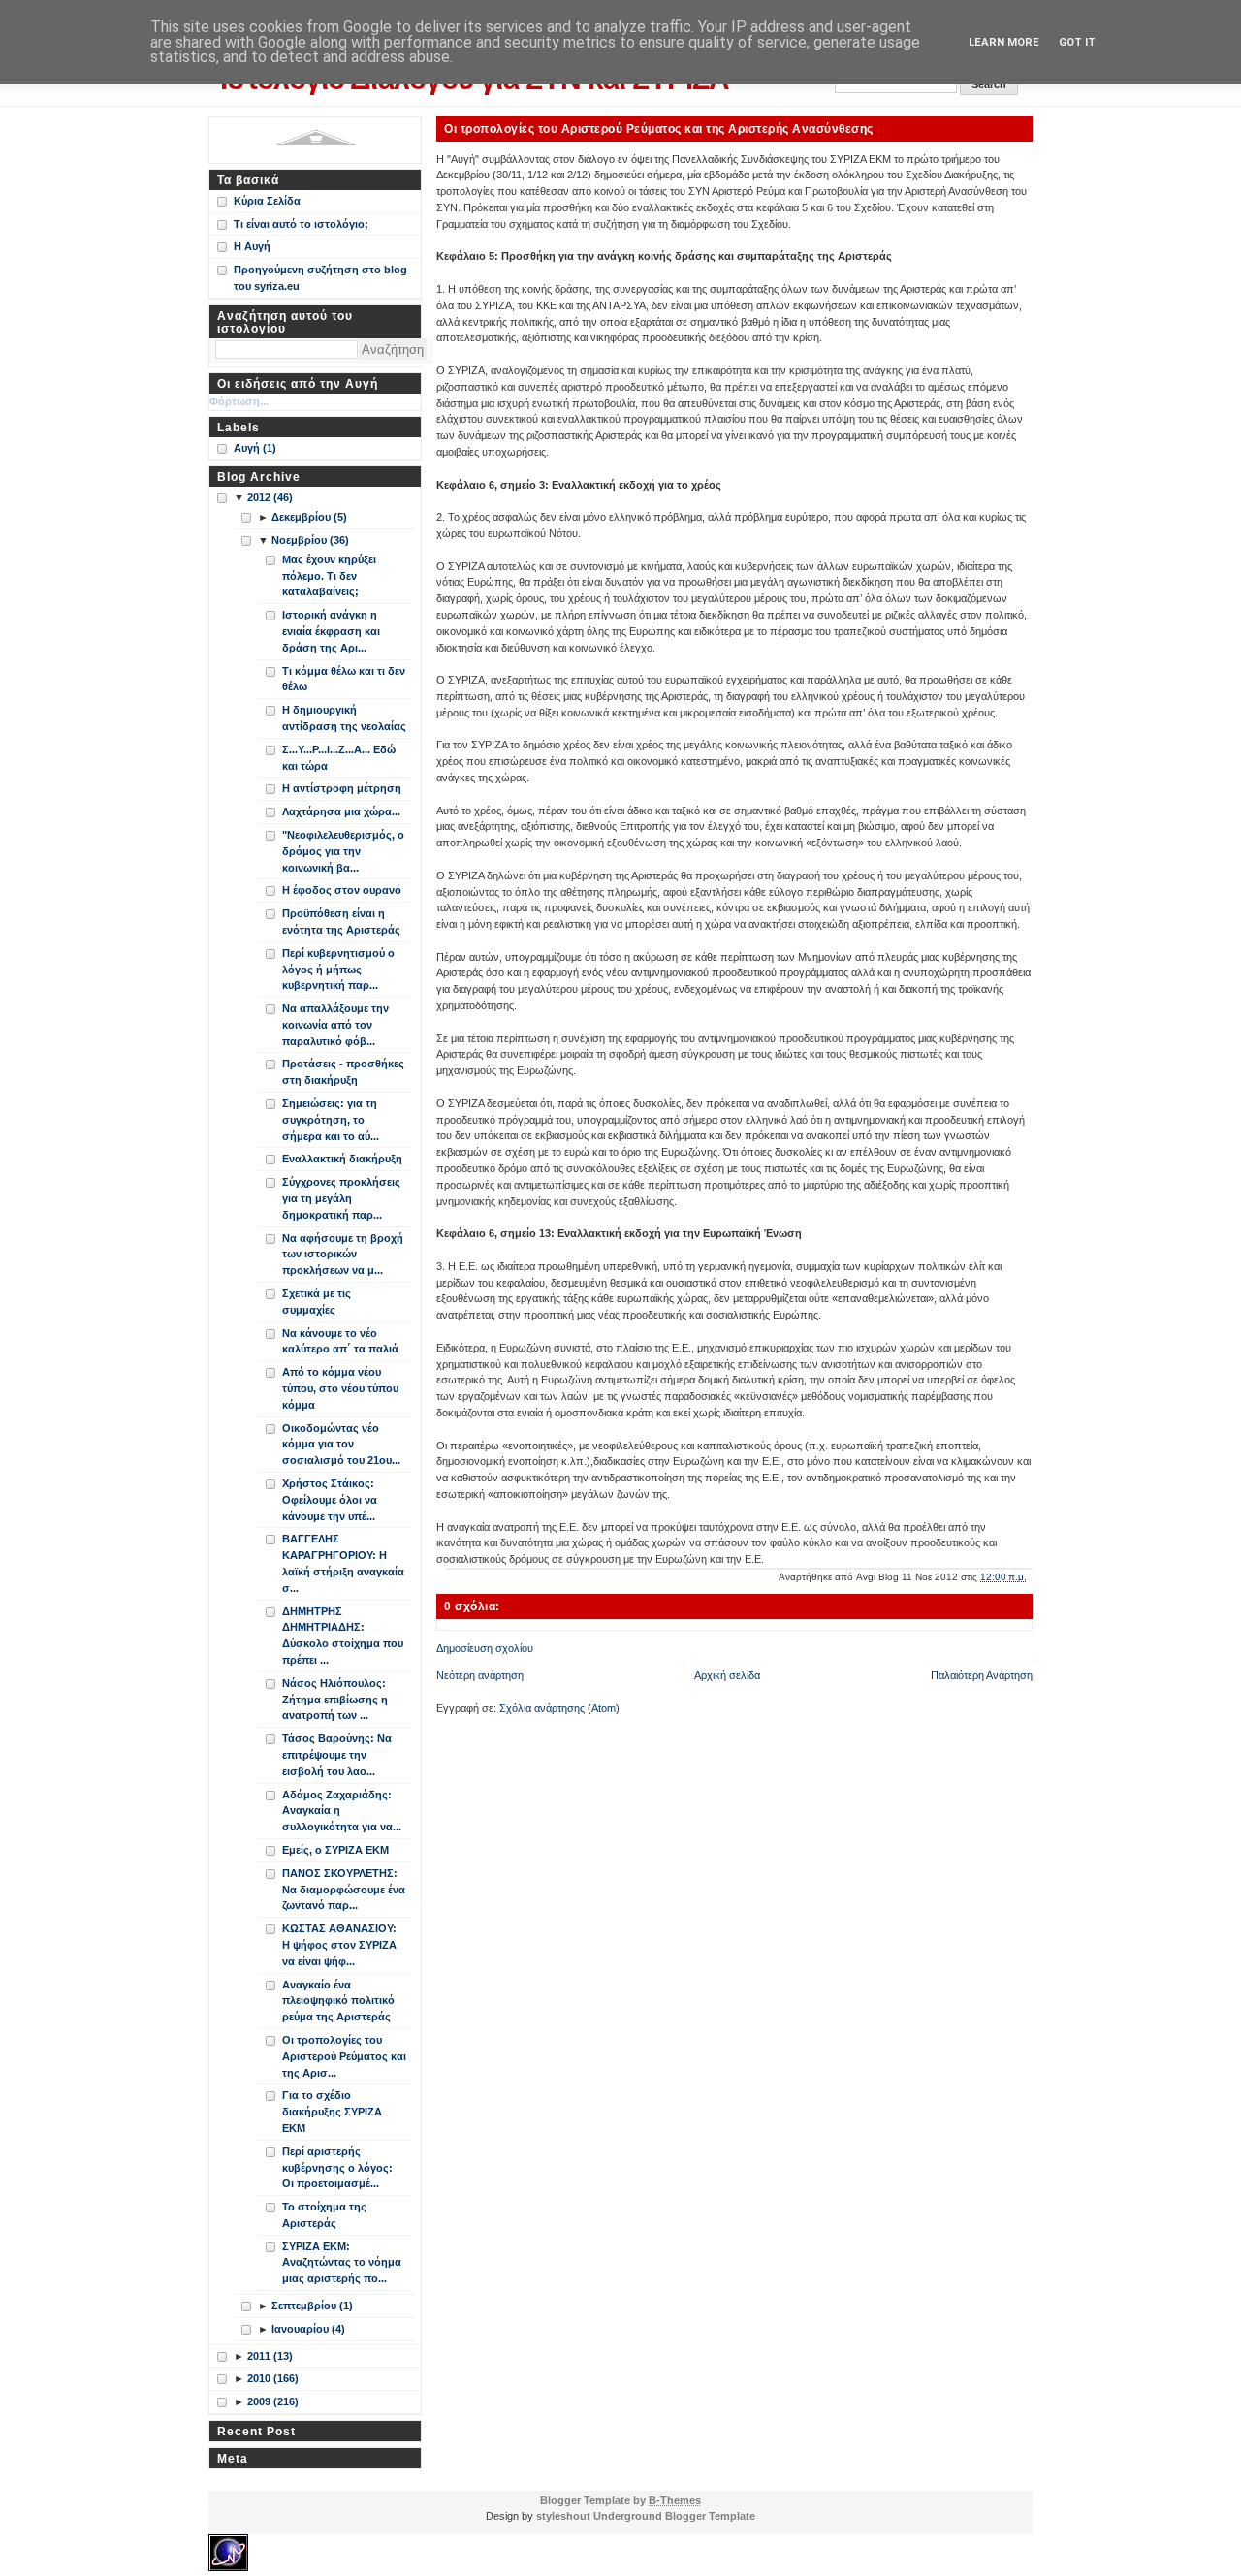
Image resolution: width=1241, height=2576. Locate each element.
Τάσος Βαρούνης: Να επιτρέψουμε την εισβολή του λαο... (337, 1755)
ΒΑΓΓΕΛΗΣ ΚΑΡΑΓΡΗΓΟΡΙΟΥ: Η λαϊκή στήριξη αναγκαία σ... (343, 1563)
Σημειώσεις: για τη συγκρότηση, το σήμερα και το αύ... (331, 1120)
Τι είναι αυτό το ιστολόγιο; (301, 224)
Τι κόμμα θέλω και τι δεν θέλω (344, 679)
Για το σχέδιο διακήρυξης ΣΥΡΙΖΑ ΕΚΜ (332, 2112)
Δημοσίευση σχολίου (485, 1648)
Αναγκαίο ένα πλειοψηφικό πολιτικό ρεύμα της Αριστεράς (338, 2001)
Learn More (1004, 42)
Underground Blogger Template (674, 2516)
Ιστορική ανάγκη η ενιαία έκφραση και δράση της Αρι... (331, 631)
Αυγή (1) (255, 448)
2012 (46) (270, 497)
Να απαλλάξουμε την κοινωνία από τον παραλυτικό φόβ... (335, 1025)
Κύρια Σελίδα (267, 201)
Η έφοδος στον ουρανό (342, 890)
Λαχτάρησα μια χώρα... (341, 811)
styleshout (563, 2516)
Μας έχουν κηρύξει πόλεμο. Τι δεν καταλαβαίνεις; (329, 576)
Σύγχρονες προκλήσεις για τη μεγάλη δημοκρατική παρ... (341, 1198)
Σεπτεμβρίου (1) (312, 2306)
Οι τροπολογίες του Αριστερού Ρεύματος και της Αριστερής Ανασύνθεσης (659, 128)
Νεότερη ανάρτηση (480, 1675)
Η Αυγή (252, 246)
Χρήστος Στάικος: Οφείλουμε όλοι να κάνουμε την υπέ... (330, 1500)
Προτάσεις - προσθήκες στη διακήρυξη (343, 1072)
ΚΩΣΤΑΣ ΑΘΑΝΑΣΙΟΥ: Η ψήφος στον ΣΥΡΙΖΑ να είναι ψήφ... (339, 1945)
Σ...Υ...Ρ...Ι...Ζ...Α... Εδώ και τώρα (339, 758)
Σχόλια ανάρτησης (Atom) (559, 1708)
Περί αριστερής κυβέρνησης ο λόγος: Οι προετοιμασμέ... (337, 2168)
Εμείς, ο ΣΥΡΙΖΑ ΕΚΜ (335, 1850)
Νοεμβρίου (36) (310, 540)
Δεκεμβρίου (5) (309, 517)
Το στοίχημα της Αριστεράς (324, 2215)
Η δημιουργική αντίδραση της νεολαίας (344, 718)
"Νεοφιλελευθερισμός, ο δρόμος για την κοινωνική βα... (343, 851)
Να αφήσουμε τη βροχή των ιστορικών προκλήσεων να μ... (343, 1255)
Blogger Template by (620, 2500)
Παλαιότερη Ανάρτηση (982, 1675)
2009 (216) (273, 2401)
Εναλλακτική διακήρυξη (342, 1159)
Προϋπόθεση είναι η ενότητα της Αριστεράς (341, 922)
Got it (1077, 42)
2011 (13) (270, 2356)
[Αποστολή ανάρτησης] (1031, 1577)
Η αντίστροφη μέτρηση (342, 788)
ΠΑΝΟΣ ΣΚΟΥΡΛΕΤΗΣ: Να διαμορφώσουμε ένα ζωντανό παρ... (344, 1890)
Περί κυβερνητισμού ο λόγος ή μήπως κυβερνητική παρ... (338, 970)
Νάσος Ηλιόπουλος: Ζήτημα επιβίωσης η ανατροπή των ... (335, 1700)
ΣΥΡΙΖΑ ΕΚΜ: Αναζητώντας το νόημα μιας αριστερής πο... (342, 2263)
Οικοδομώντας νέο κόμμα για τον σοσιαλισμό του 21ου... (341, 1445)
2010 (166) (273, 2378)
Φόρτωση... (239, 401)
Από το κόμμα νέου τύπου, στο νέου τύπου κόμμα (340, 1388)
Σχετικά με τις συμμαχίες (317, 1302)
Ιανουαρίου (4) (308, 2329)
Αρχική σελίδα (727, 1675)
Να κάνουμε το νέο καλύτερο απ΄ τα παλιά (340, 1341)
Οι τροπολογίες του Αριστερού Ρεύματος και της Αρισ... (344, 2056)
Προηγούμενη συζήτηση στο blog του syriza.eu (320, 278)
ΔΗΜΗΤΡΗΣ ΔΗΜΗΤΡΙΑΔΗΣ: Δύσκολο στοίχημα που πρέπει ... (343, 1636)
